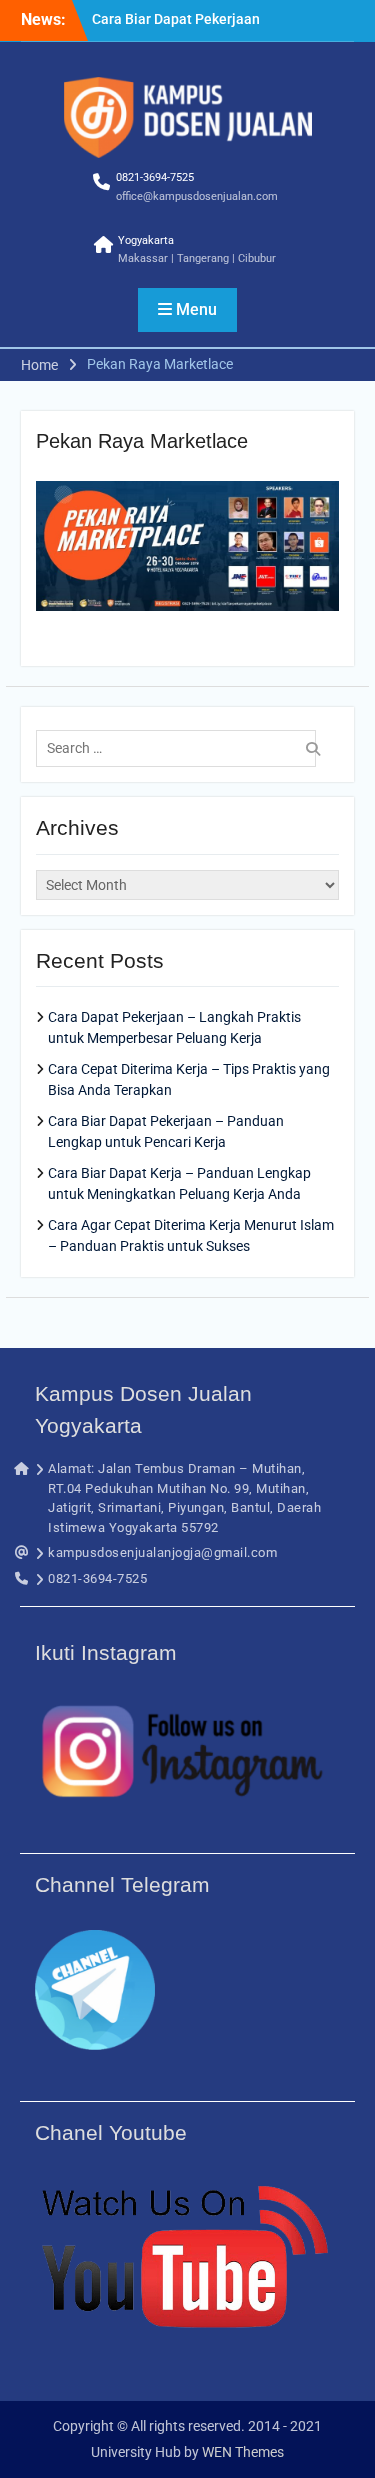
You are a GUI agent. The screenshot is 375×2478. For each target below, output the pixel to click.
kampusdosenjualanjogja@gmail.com (162, 1552)
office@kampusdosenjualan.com (197, 196)
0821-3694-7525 (155, 177)
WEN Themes (243, 2452)
